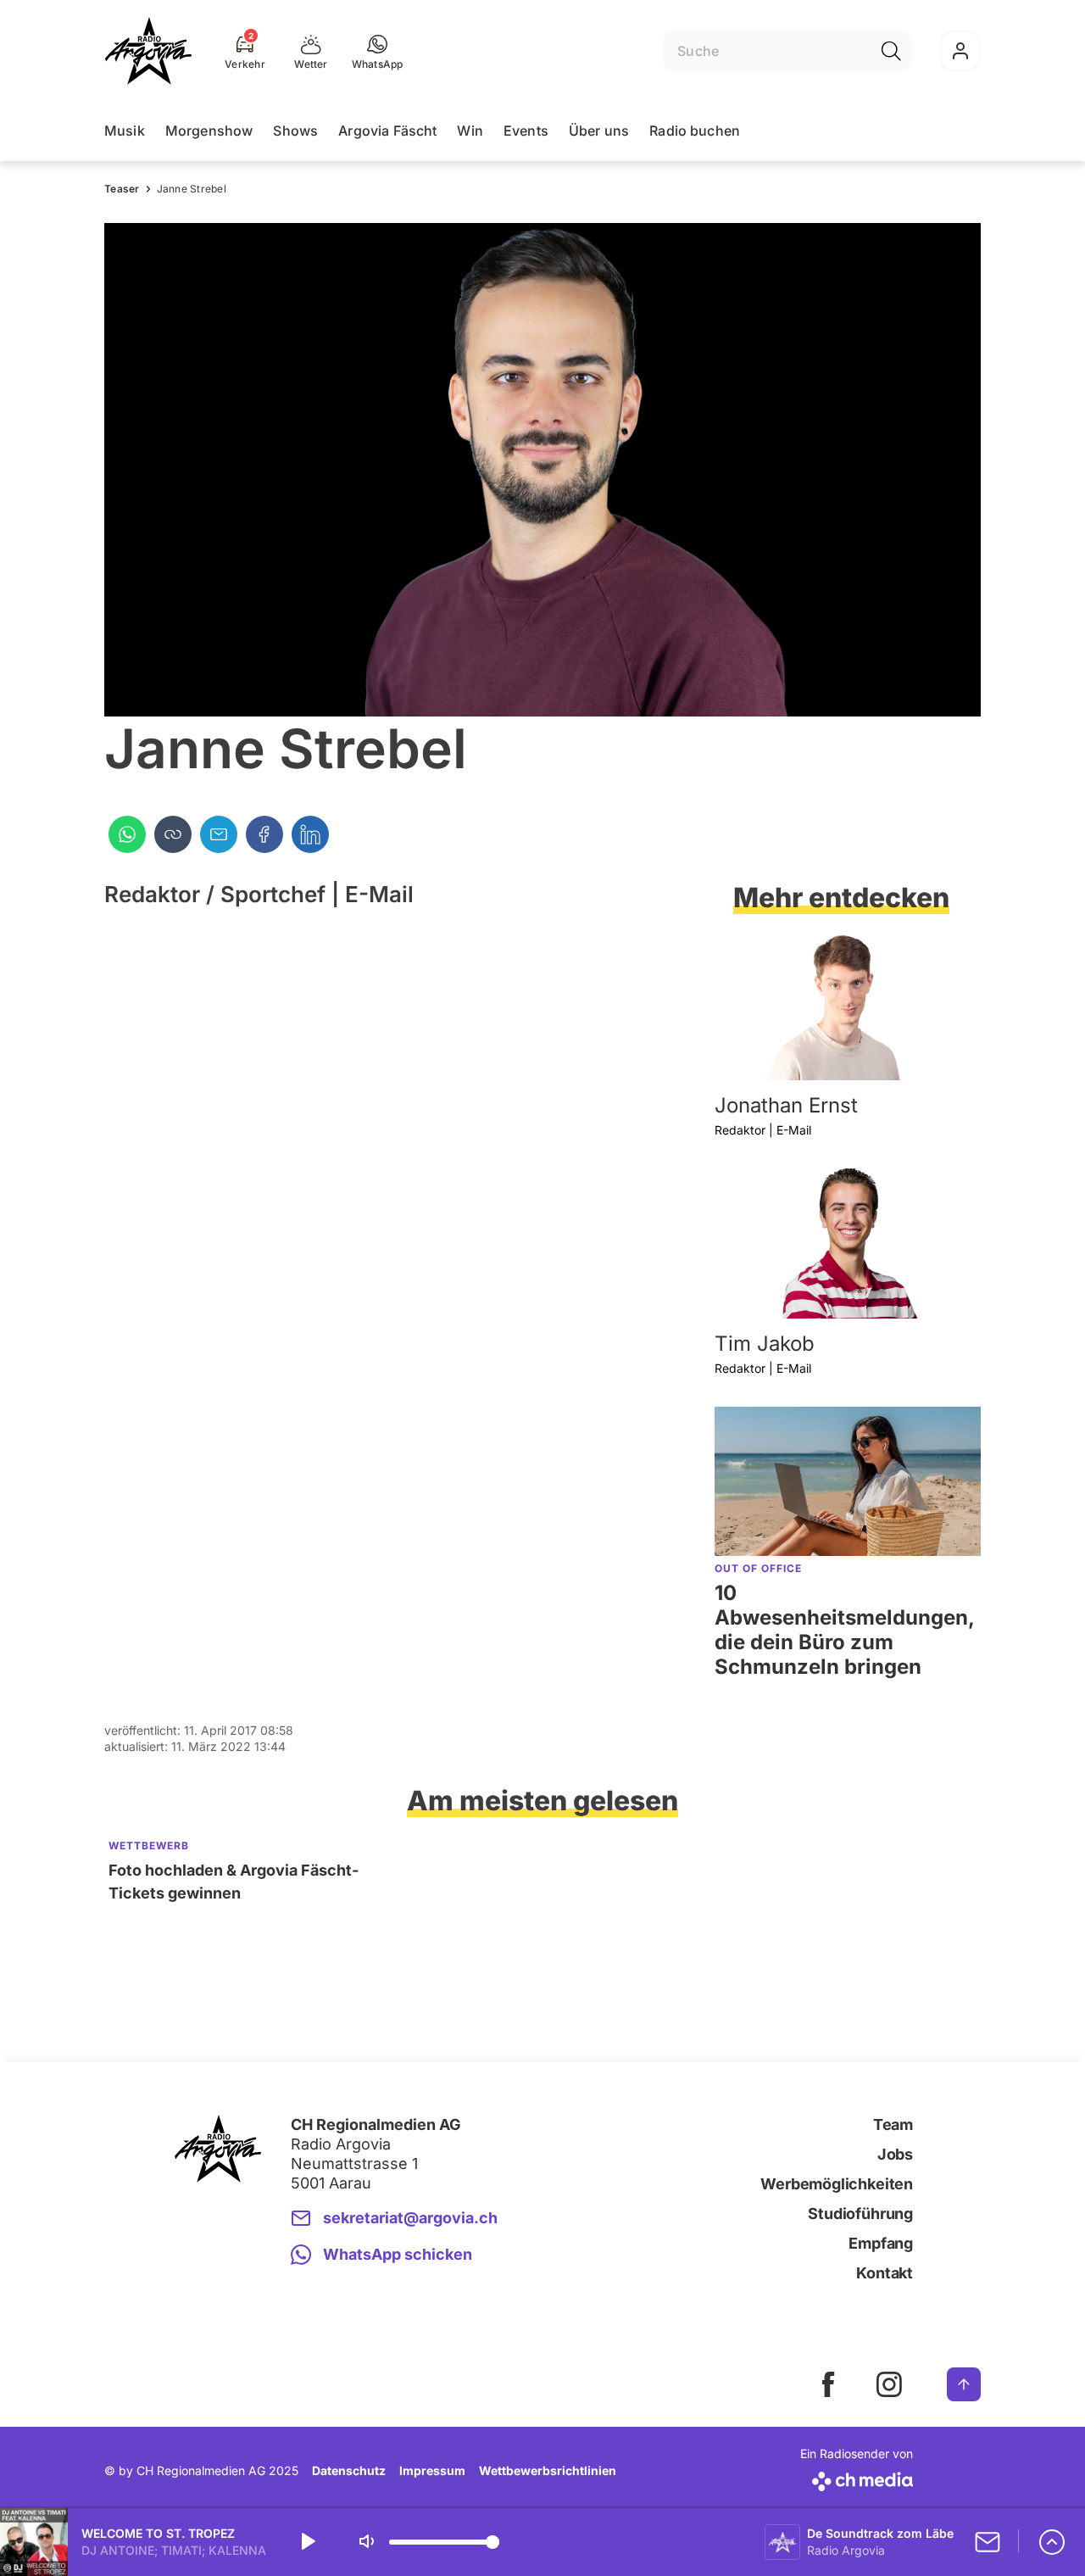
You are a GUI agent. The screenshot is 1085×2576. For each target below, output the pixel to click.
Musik (125, 131)
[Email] (219, 834)
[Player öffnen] (1052, 2542)
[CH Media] (857, 2478)
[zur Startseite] (148, 51)
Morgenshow (209, 131)
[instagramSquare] (889, 2384)
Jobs (895, 2154)
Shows (295, 131)
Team (893, 2124)
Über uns (599, 131)
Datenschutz (349, 2470)
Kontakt (885, 2273)
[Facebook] (264, 834)
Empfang (881, 2243)
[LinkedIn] (310, 834)
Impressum (432, 2470)
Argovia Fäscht (387, 131)
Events (526, 131)
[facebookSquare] (828, 2384)
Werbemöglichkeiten (837, 2184)
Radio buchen (695, 131)
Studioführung (860, 2214)
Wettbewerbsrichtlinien (548, 2470)
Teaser (122, 189)
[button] (378, 51)
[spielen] (307, 2542)
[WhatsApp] (127, 834)
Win (470, 131)
